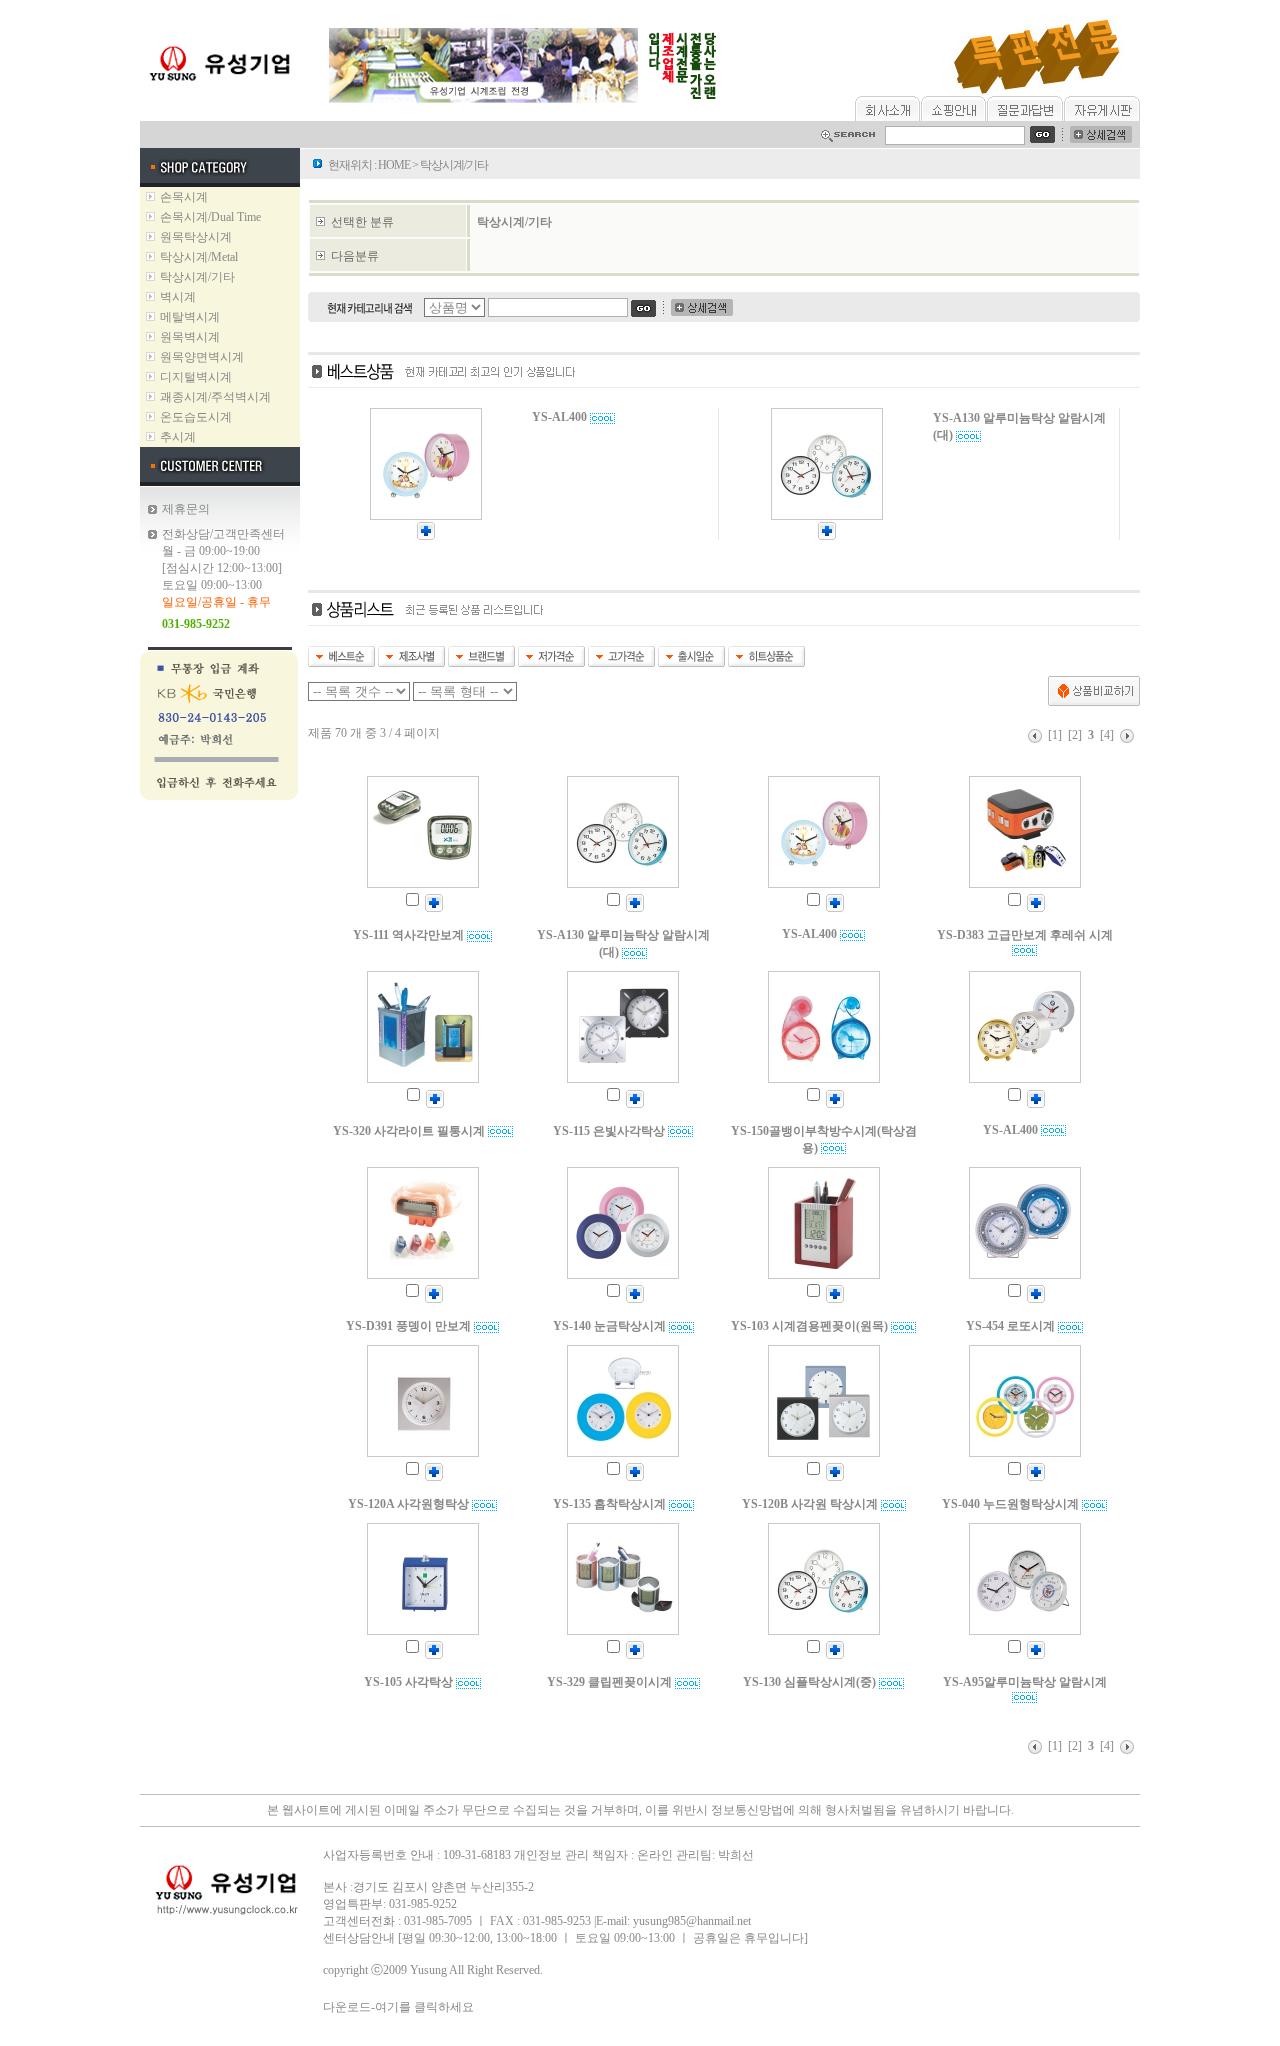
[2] (1075, 735)
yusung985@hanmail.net (692, 1921)
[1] (1055, 735)
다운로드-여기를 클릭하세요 (398, 2007)
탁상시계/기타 (514, 222)
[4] (1107, 735)
